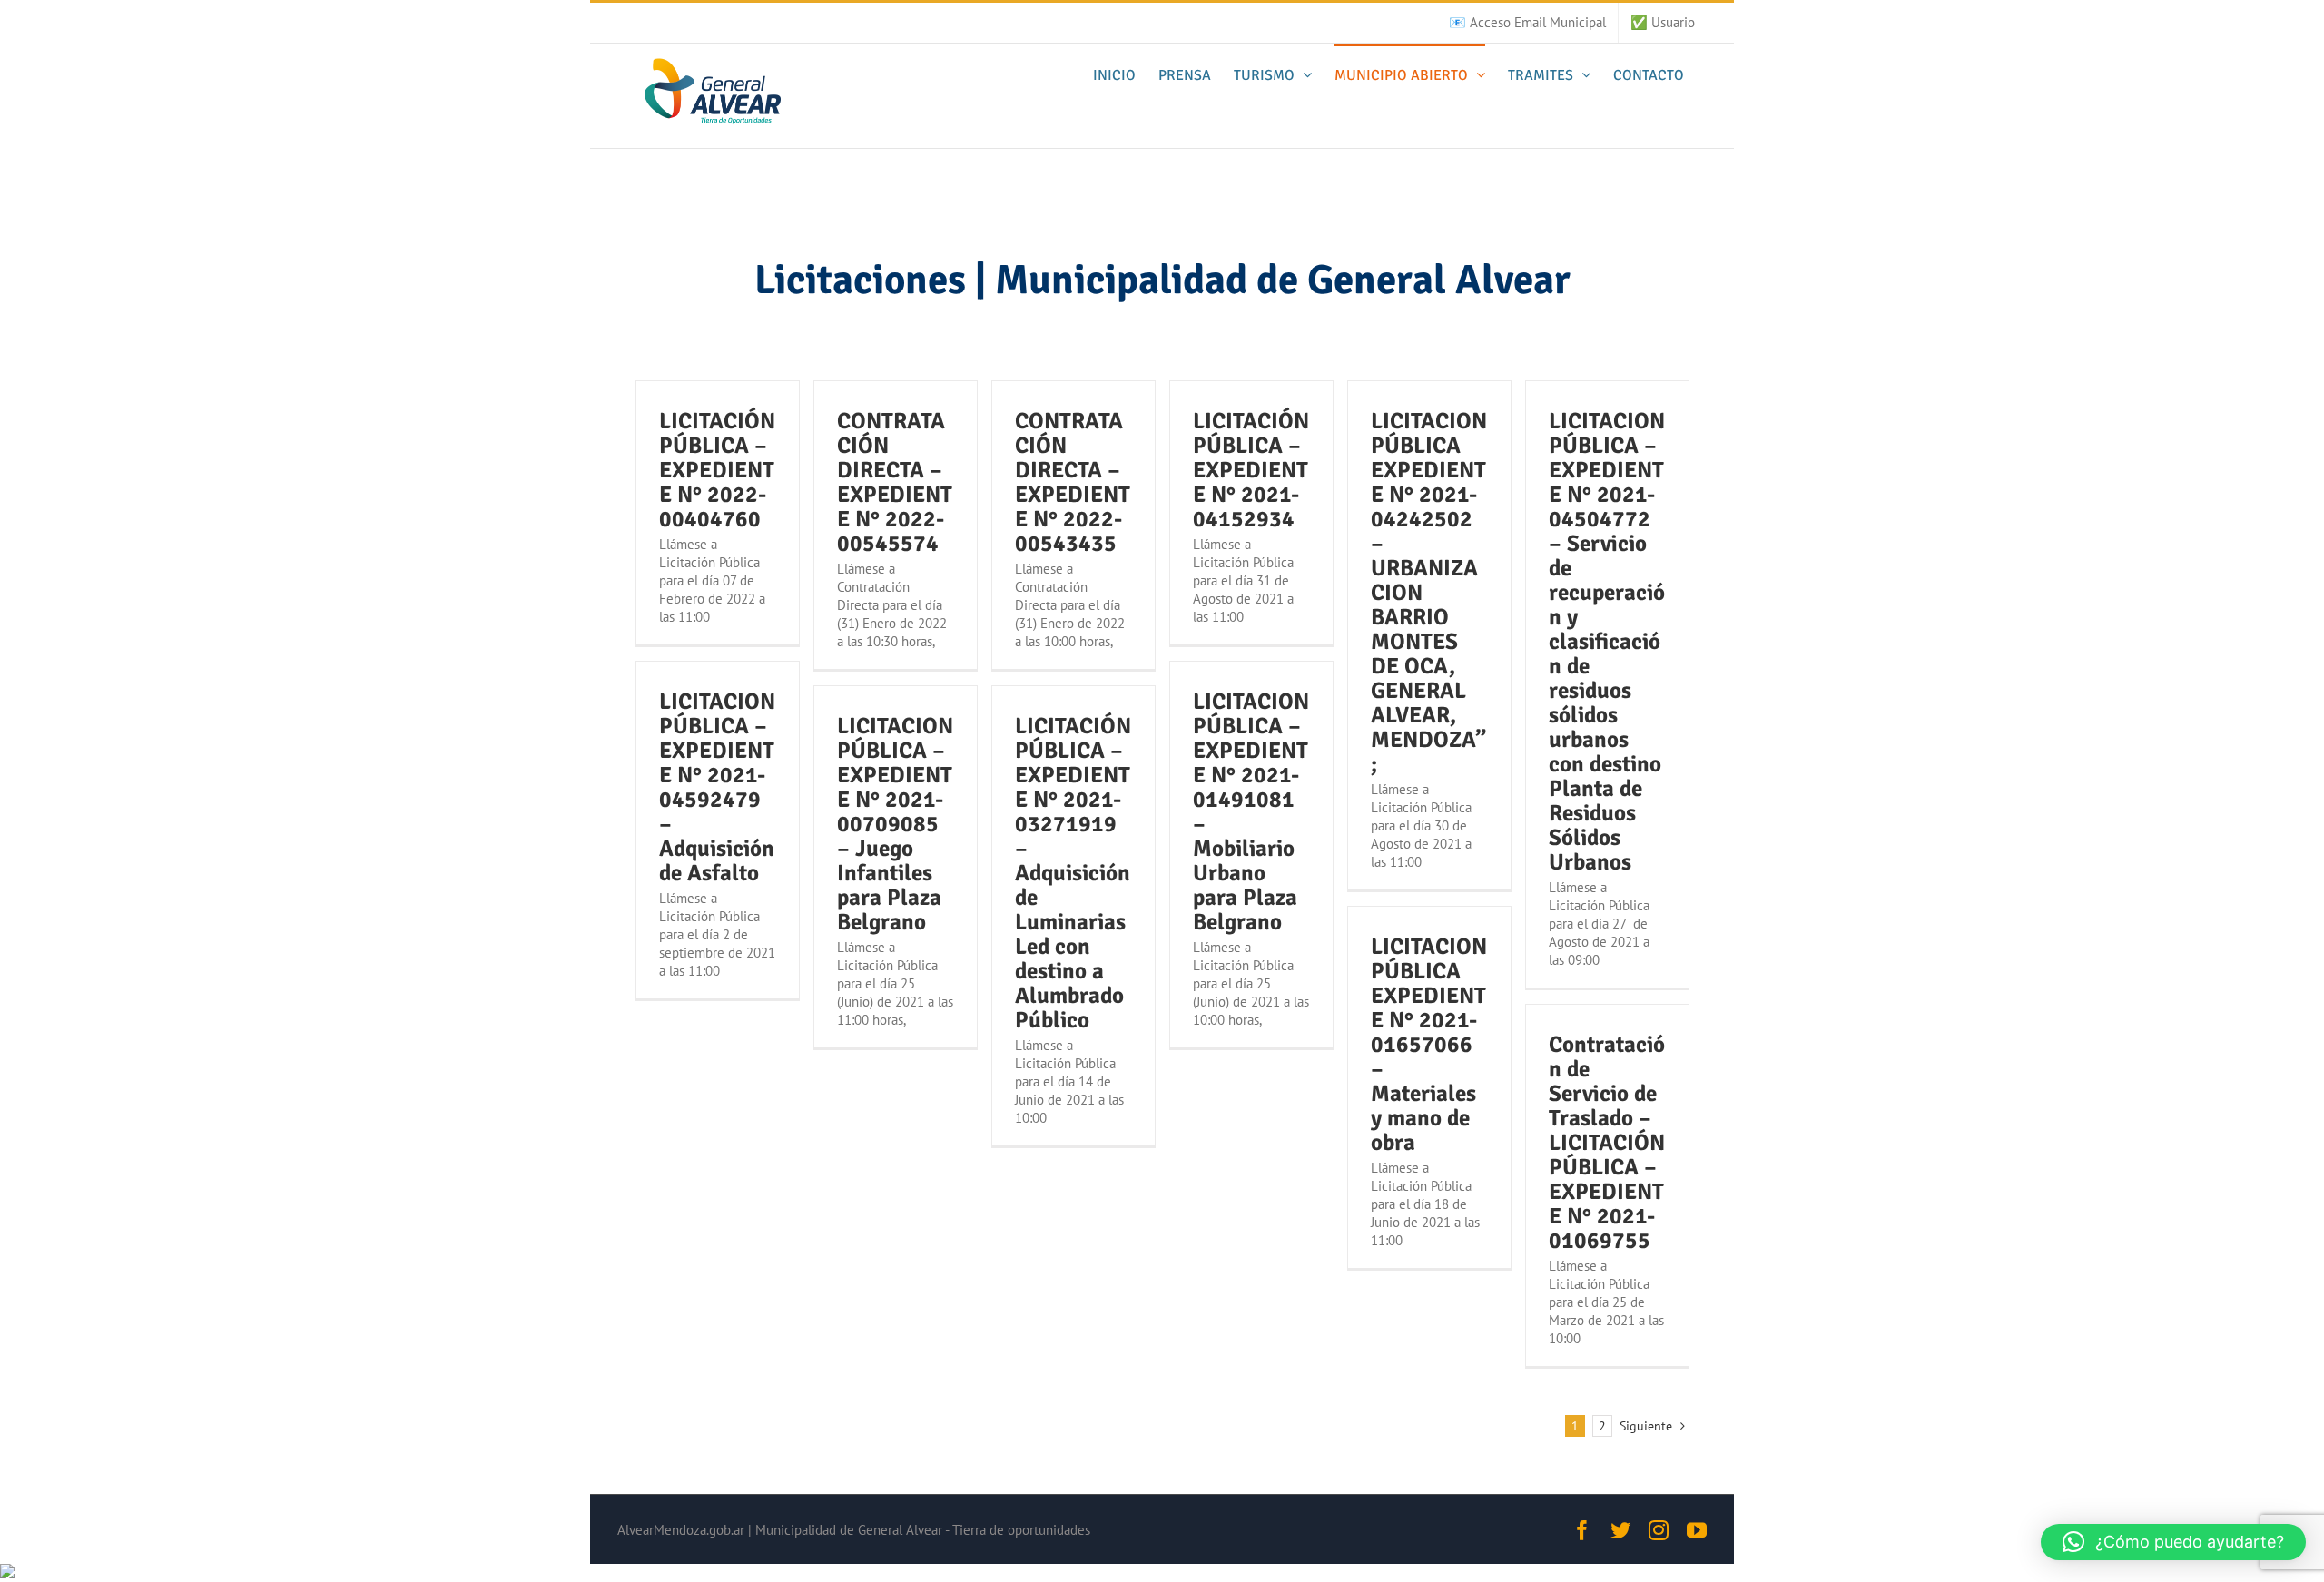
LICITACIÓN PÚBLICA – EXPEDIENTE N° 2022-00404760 (717, 470)
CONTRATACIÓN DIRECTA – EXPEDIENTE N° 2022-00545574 (895, 482)
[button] (2173, 1542)
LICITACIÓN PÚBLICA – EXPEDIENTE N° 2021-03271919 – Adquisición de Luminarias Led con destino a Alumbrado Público (1073, 873)
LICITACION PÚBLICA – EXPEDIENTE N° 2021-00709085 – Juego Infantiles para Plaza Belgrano (895, 824)
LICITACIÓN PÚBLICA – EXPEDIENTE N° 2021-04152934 (1251, 470)
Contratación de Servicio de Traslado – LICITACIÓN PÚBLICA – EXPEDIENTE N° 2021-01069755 (1607, 1142)
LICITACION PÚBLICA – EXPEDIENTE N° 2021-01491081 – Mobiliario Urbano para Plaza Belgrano (1251, 811)
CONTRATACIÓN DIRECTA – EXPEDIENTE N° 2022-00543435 (1073, 482)
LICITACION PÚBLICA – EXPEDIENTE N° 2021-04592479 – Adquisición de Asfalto (717, 787)
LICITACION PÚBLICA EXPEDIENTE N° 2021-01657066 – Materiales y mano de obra (1429, 1044)
